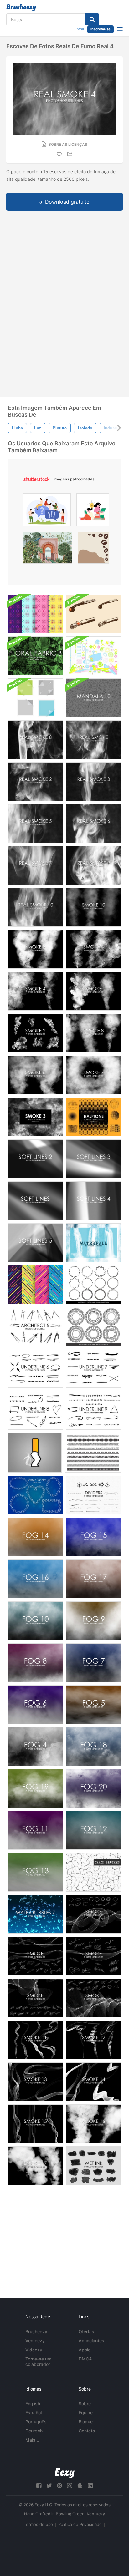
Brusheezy (36, 2332)
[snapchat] (80, 2486)
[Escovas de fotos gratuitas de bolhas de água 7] (35, 1914)
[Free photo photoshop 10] (94, 907)
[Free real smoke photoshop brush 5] (35, 824)
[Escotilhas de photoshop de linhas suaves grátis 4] (94, 1201)
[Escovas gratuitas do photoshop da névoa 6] (35, 1705)
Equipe (86, 2413)
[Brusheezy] (21, 8)
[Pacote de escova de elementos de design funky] (94, 656)
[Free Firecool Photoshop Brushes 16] (94, 2124)
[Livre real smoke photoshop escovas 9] (94, 865)
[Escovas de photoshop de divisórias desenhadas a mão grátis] (94, 1495)
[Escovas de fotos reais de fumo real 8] (35, 740)
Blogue (86, 2422)
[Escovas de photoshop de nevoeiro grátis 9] (94, 1621)
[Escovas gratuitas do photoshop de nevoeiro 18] (94, 1747)
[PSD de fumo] (35, 1453)
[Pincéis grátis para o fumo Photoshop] (94, 991)
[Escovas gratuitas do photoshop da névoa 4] (35, 1747)
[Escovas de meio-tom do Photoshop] (94, 1117)
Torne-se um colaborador (38, 2361)
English (33, 2404)
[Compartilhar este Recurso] (71, 154)
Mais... (32, 2440)
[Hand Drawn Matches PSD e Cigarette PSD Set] (94, 614)
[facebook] (39, 2486)
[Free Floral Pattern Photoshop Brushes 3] (35, 656)
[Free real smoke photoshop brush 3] (94, 782)
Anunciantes (91, 2341)
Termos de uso (38, 2524)
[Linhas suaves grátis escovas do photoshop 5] (35, 1243)
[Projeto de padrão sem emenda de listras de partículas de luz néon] (35, 1285)
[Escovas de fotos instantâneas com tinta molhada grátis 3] (94, 2166)
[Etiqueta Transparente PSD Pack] (35, 698)
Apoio (85, 2350)
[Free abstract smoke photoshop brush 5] (35, 1998)
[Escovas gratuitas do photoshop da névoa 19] (35, 1788)
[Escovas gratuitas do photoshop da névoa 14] (35, 1537)
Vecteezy (35, 2341)
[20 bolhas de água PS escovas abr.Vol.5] (35, 1495)
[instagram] (70, 2486)
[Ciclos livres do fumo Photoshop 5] (94, 949)
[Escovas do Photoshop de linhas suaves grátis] (35, 1201)
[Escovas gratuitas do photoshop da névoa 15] (94, 1537)
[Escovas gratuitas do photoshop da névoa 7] (94, 1663)
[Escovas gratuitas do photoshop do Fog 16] (35, 1579)
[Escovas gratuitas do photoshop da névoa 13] (35, 1872)
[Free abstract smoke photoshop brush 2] (35, 1956)
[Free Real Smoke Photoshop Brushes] (94, 740)
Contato (87, 2431)
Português (36, 2422)
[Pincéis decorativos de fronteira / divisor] (93, 1453)
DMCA (85, 2359)
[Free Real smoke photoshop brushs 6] (94, 824)
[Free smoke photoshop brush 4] (35, 991)
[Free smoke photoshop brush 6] (35, 1075)
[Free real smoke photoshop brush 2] (35, 782)
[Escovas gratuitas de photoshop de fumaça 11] (35, 2040)
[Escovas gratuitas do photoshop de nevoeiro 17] (94, 1579)
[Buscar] (92, 19)
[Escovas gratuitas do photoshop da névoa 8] (35, 1663)
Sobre (85, 2404)
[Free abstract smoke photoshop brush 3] (94, 1998)
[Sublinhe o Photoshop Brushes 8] (35, 1410)
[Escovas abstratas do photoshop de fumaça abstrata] (94, 1956)
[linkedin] (90, 2486)
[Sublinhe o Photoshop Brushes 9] (94, 1410)
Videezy (34, 2350)
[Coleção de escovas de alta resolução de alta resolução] (94, 1872)
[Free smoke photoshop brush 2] (35, 1033)
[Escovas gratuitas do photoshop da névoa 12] (94, 1830)
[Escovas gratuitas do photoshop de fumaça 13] (35, 2082)
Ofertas (86, 2332)
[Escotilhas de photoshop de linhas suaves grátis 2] (35, 1159)
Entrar (79, 29)
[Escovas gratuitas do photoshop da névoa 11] (35, 1830)
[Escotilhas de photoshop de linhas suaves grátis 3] (94, 1159)
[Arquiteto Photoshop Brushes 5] (35, 1326)
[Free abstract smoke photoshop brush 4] (94, 1914)
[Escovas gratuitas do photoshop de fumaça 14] (94, 2082)
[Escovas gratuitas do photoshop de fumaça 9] (35, 949)
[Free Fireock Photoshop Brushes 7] (94, 1075)
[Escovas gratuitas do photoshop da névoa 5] (94, 1705)
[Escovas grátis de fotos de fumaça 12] (94, 2040)
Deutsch (34, 2431)
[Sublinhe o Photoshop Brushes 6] (35, 1368)
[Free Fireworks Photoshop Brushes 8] (94, 1033)
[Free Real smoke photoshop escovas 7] (35, 865)
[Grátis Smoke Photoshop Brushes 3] (35, 1117)
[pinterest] (59, 2486)
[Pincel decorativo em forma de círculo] (94, 1285)
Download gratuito (67, 202)
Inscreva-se (101, 29)
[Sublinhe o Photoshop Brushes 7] (94, 1368)
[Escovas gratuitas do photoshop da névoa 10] (35, 1621)
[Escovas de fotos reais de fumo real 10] (35, 907)
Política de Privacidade (80, 2524)
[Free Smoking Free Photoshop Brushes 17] (35, 2166)
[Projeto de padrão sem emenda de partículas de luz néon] (35, 614)
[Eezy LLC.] (65, 2473)
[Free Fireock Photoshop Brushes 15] (35, 2124)
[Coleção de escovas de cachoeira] (94, 1243)
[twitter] (49, 2486)
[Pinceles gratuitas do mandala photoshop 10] (94, 698)
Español (34, 2413)
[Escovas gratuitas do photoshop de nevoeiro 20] (94, 1788)
